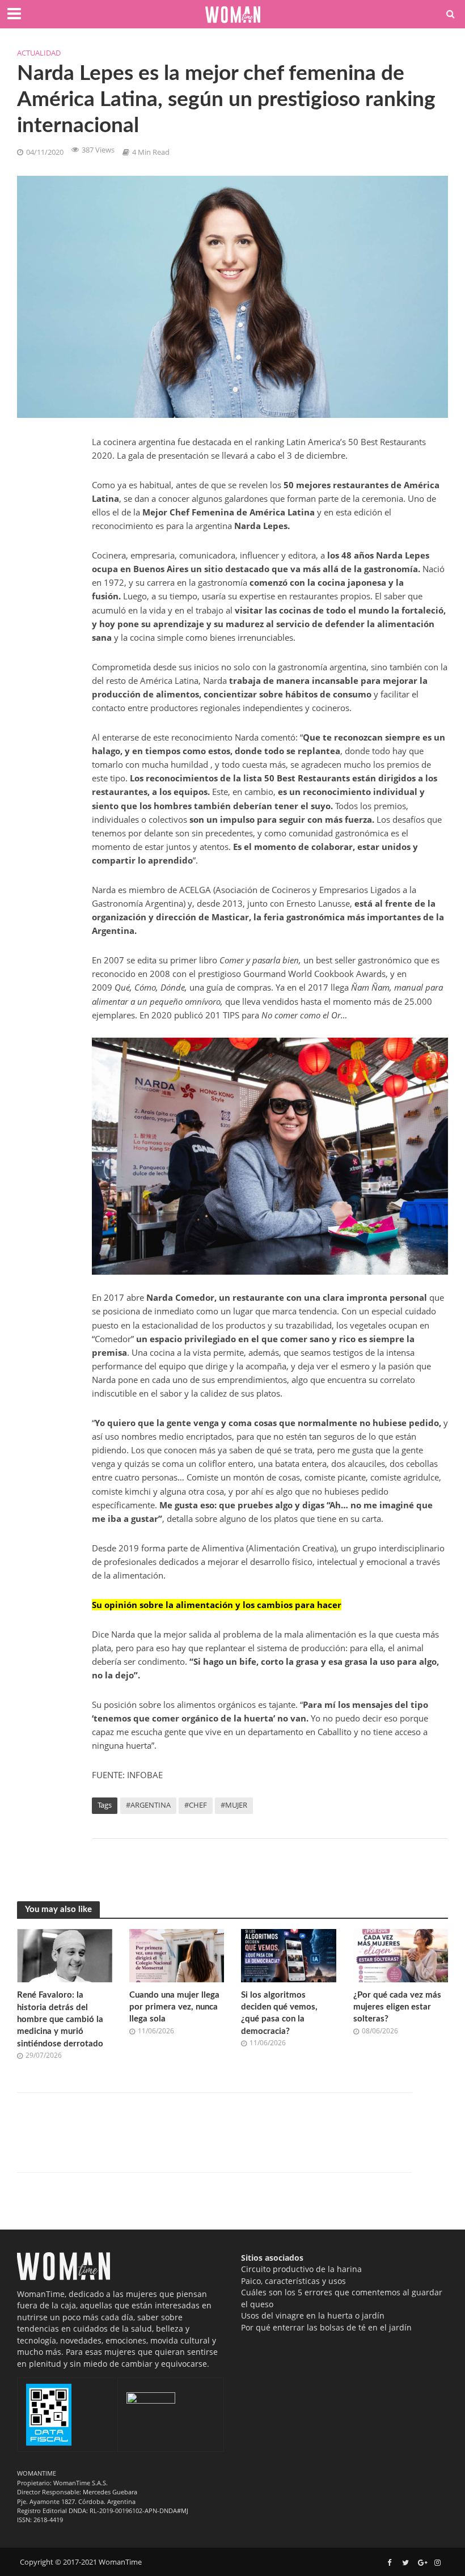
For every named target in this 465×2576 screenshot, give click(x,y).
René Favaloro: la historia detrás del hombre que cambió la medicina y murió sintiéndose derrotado (60, 2019)
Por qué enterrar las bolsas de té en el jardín (326, 2327)
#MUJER (234, 1805)
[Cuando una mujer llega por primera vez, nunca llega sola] (177, 1955)
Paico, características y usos (293, 2281)
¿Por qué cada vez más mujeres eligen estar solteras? (397, 2007)
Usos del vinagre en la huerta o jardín (313, 2315)
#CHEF (196, 1805)
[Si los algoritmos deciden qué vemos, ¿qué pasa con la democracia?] (289, 1955)
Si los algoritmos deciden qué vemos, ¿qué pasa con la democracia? (279, 2013)
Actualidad (39, 53)
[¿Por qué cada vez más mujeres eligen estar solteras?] (401, 1955)
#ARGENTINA (148, 1805)
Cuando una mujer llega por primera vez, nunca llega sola (174, 2007)
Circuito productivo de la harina (301, 2269)
